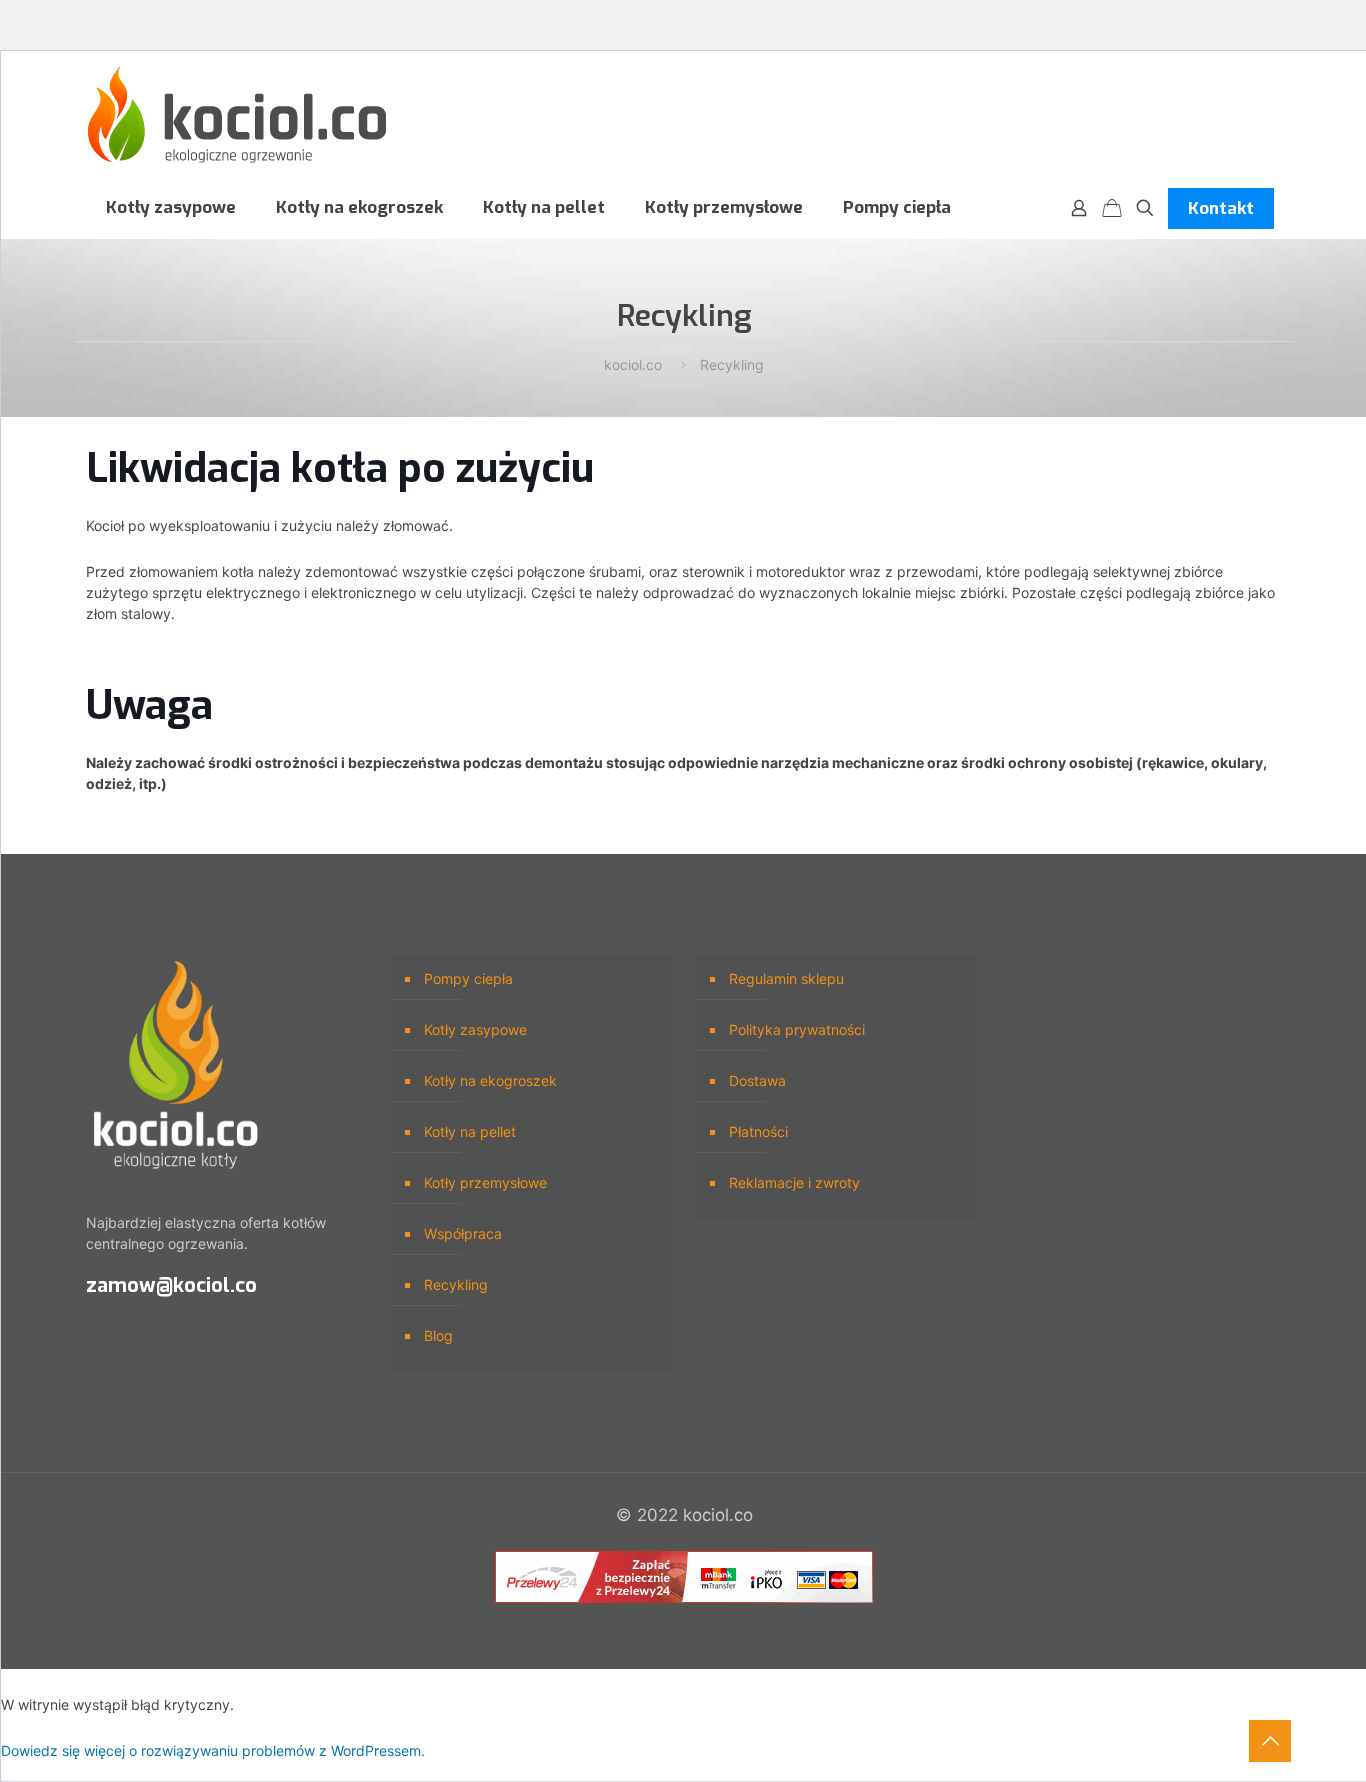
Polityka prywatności (797, 1029)
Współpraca (463, 1233)
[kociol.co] (237, 114)
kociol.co (633, 364)
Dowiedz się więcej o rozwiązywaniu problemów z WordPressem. (213, 1750)
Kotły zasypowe (475, 1029)
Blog (438, 1335)
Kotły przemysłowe (485, 1182)
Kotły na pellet (470, 1131)
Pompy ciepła (468, 978)
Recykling (732, 364)
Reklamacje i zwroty (794, 1182)
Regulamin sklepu (786, 978)
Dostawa (757, 1080)
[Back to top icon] (1270, 1741)
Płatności (758, 1131)
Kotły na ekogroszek (490, 1080)
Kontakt (1221, 208)
